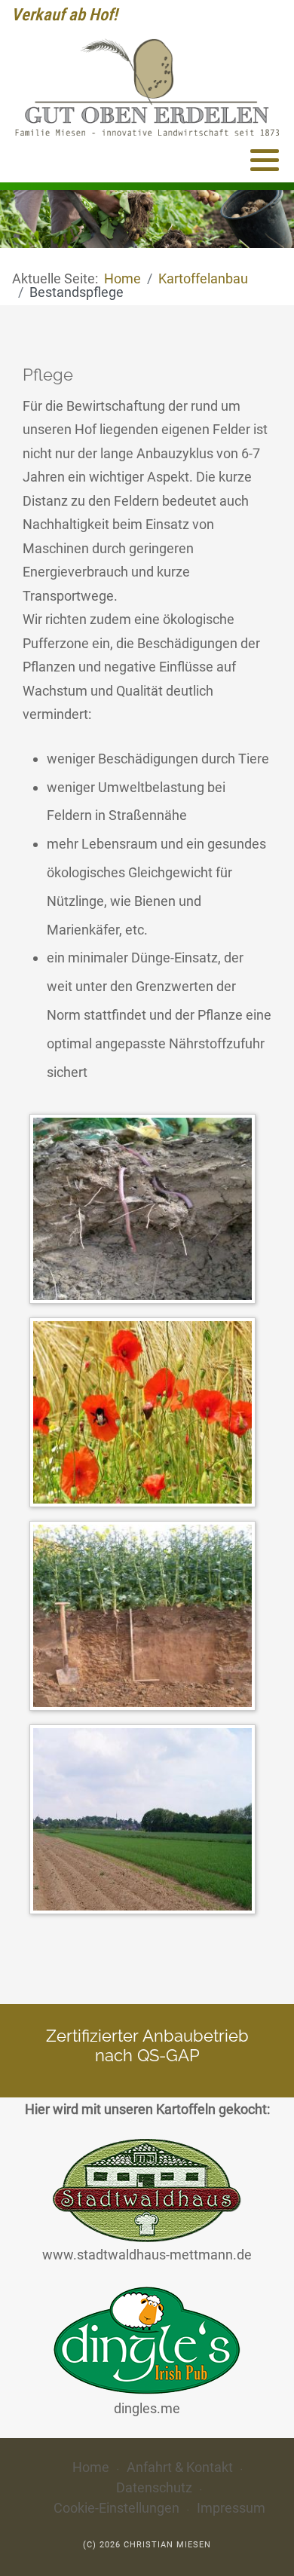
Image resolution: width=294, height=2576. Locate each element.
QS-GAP (168, 2056)
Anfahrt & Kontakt (180, 2467)
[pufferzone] (146, 1822)
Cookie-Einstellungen (116, 2508)
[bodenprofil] (146, 1618)
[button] (265, 160)
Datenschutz (154, 2487)
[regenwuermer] (146, 1212)
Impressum (231, 2508)
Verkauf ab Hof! (64, 14)
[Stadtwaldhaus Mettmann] (147, 2190)
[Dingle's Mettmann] (147, 2339)
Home (91, 2467)
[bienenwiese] (146, 1415)
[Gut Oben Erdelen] (147, 87)
